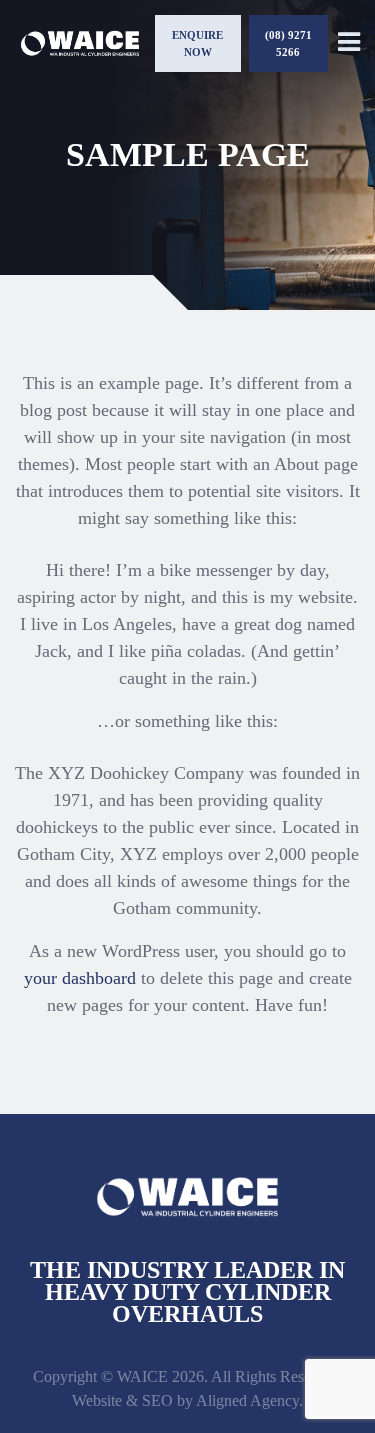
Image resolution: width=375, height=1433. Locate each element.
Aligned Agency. (249, 1400)
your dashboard (80, 978)
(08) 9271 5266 (288, 43)
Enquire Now (197, 43)
